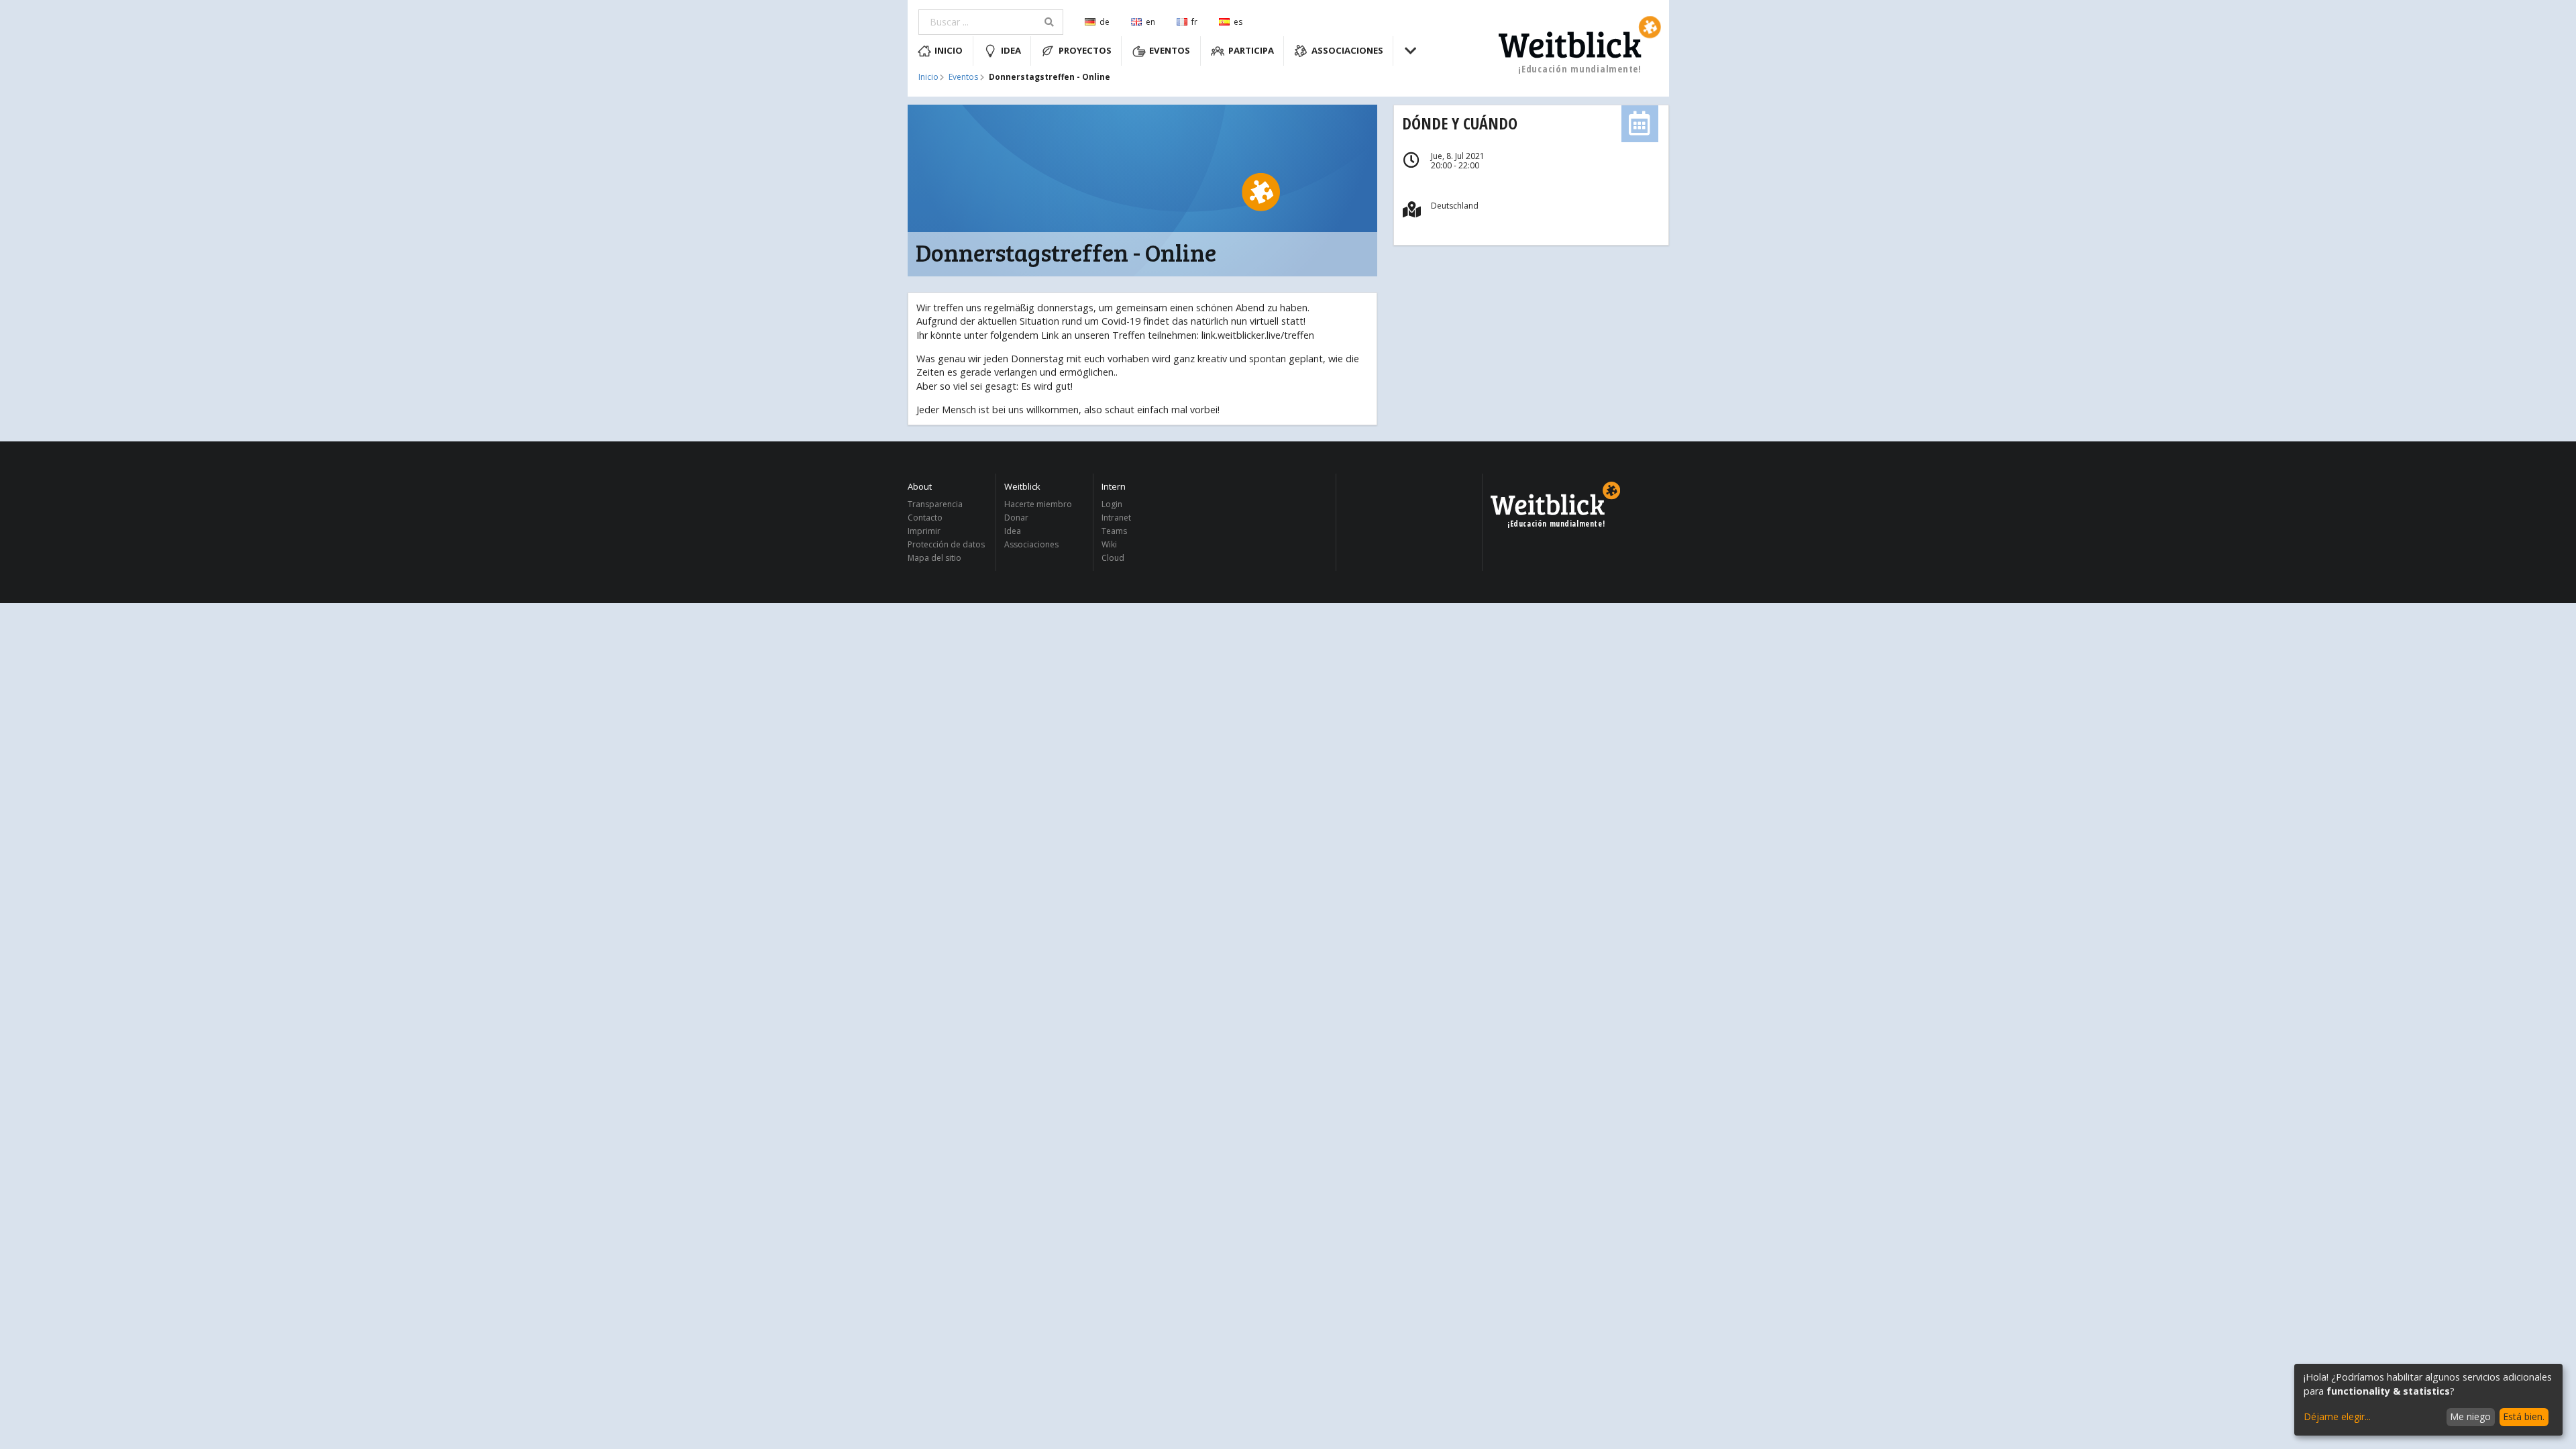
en (1150, 22)
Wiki (1109, 544)
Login (1112, 505)
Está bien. (2524, 1416)
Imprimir (924, 531)
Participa (1251, 50)
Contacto (925, 518)
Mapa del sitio (934, 557)
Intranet (1116, 518)
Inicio (949, 50)
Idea (1011, 50)
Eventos (1170, 50)
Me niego (2470, 1416)
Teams (1114, 531)
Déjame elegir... (2337, 1416)
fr (1194, 22)
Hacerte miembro (1038, 505)
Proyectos (1085, 50)
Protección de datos (946, 544)
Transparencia (935, 505)
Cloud (1113, 557)
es (1238, 22)
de (1105, 22)
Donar (1016, 518)
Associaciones (1347, 50)
